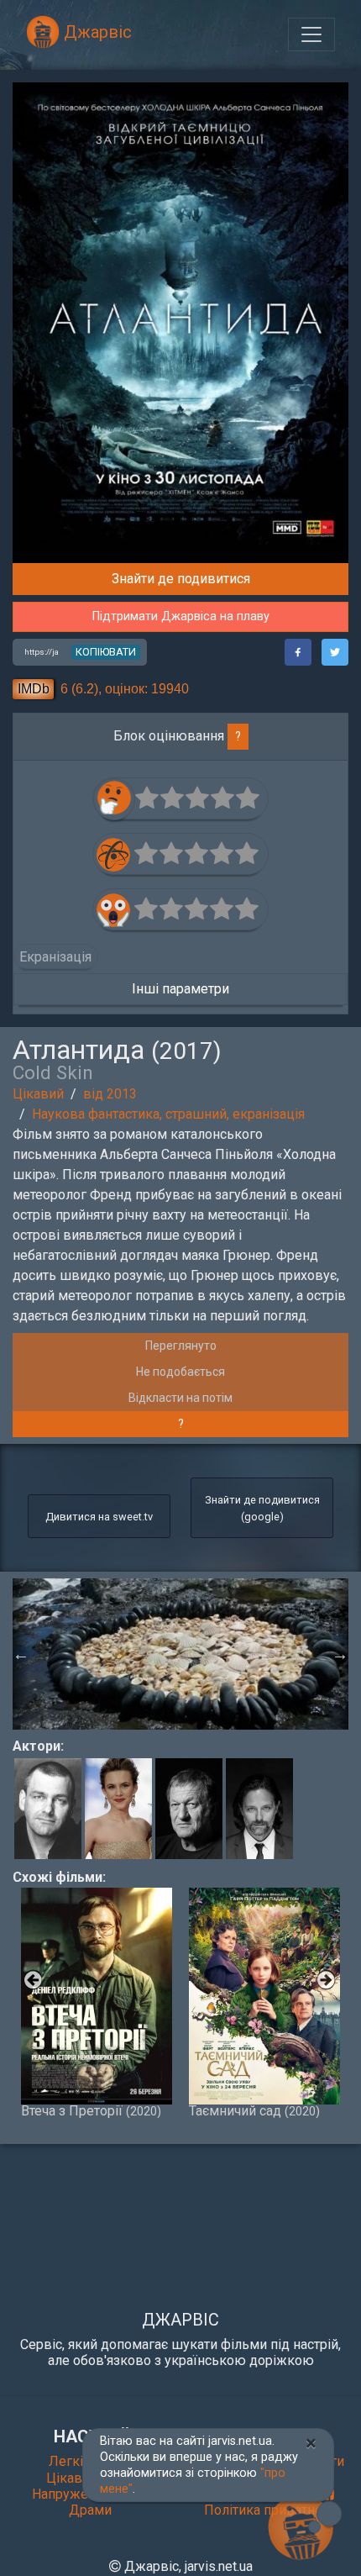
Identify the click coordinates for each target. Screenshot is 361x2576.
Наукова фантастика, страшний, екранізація (168, 1114)
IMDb (34, 689)
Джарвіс (96, 32)
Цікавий (38, 1094)
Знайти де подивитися (181, 579)
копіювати (106, 652)
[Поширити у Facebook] (298, 652)
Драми (90, 2510)
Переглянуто (181, 1346)
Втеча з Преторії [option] (91, 2110)
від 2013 (110, 1094)
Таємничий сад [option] (254, 2110)
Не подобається (180, 1372)
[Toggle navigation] (311, 34)
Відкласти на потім (180, 1398)
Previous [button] (21, 1654)
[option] (181, 1654)
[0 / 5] (148, 798)
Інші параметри (180, 989)
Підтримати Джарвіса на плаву (181, 616)
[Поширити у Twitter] (335, 652)
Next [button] (340, 1654)
